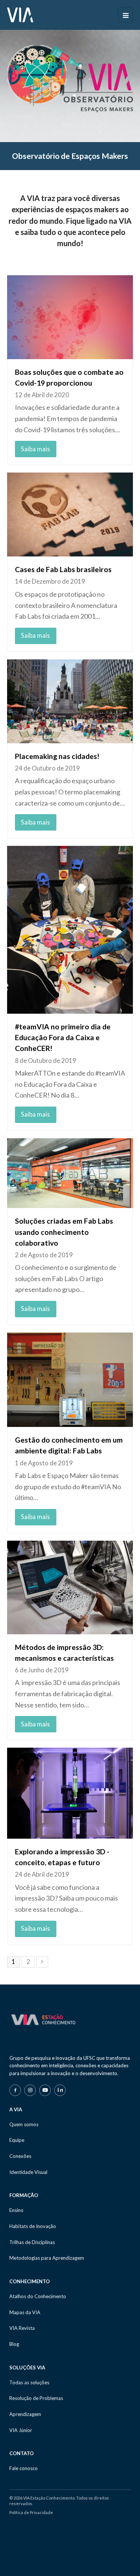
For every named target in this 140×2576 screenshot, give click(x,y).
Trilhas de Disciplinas (32, 2242)
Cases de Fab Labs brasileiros (63, 569)
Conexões (20, 2156)
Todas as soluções (29, 2382)
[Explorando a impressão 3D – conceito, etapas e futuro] (70, 1793)
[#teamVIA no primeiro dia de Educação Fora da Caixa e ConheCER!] (70, 930)
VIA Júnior (21, 2430)
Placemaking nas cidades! (57, 756)
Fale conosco (24, 2468)
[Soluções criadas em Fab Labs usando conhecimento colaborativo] (70, 1173)
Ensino (16, 2210)
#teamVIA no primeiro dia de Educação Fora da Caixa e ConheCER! (63, 1037)
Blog (14, 2344)
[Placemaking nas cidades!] (70, 701)
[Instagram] (30, 2090)
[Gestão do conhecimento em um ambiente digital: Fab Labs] (70, 1380)
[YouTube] (45, 2090)
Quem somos (24, 2124)
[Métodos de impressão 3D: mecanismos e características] (70, 1587)
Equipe (17, 2140)
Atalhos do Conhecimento (38, 2296)
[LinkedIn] (60, 2090)
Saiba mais (35, 449)
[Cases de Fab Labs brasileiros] (70, 514)
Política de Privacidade (31, 2512)
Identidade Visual (28, 2172)
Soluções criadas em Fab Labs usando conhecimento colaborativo (64, 1232)
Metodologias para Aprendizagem (47, 2258)
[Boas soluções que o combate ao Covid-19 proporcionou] (70, 317)
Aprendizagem (25, 2414)
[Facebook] (15, 2090)
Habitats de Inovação (33, 2226)
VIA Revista (22, 2328)
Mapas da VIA (25, 2312)
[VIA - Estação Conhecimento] (20, 14)
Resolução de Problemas (36, 2398)
